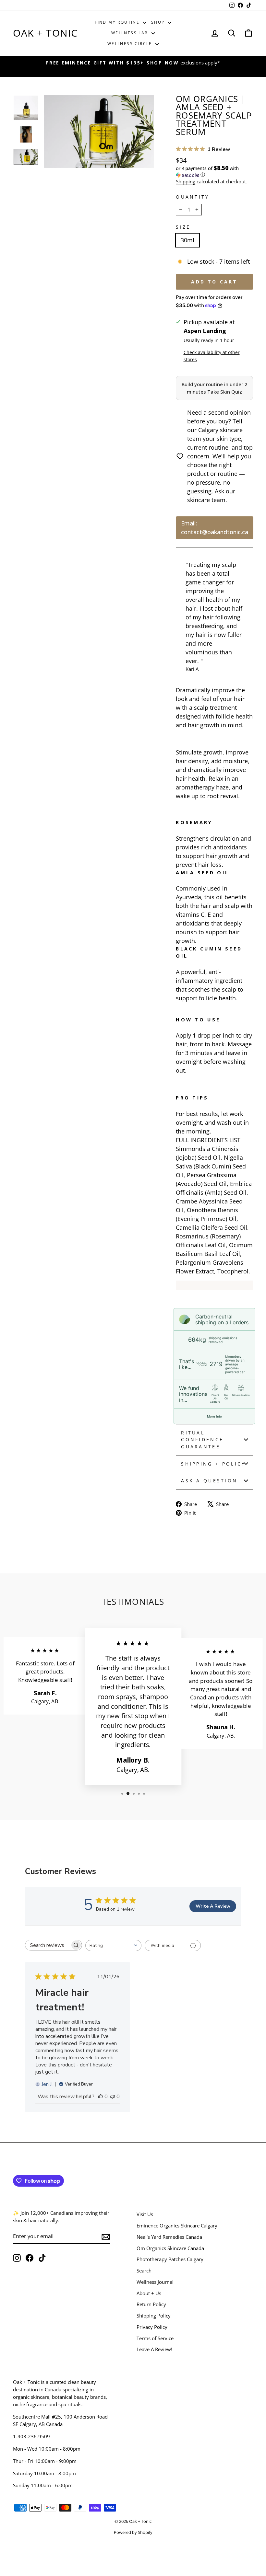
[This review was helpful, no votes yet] (101, 2097)
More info (214, 1416)
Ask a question (209, 1481)
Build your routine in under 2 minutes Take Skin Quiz (215, 388)
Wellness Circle (131, 44)
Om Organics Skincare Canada (170, 2248)
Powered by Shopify (133, 2532)
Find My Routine (118, 22)
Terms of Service (155, 2338)
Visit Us (145, 2214)
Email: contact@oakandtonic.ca (215, 528)
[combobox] (113, 1945)
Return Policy (151, 2304)
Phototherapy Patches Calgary (170, 2259)
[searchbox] (48, 1945)
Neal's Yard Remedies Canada (169, 2237)
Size (183, 227)
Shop (159, 22)
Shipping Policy (154, 2316)
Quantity (193, 197)
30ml (187, 240)
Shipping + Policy (213, 1464)
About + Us (149, 2293)
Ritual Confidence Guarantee (202, 1440)
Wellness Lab (131, 33)
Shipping (186, 181)
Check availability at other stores (212, 356)
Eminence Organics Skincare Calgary (177, 2225)
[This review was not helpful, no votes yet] (113, 2097)
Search (144, 2271)
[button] (214, 172)
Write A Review (213, 1906)
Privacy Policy (152, 2327)
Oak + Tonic (45, 33)
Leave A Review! (154, 2349)
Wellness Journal (155, 2282)
